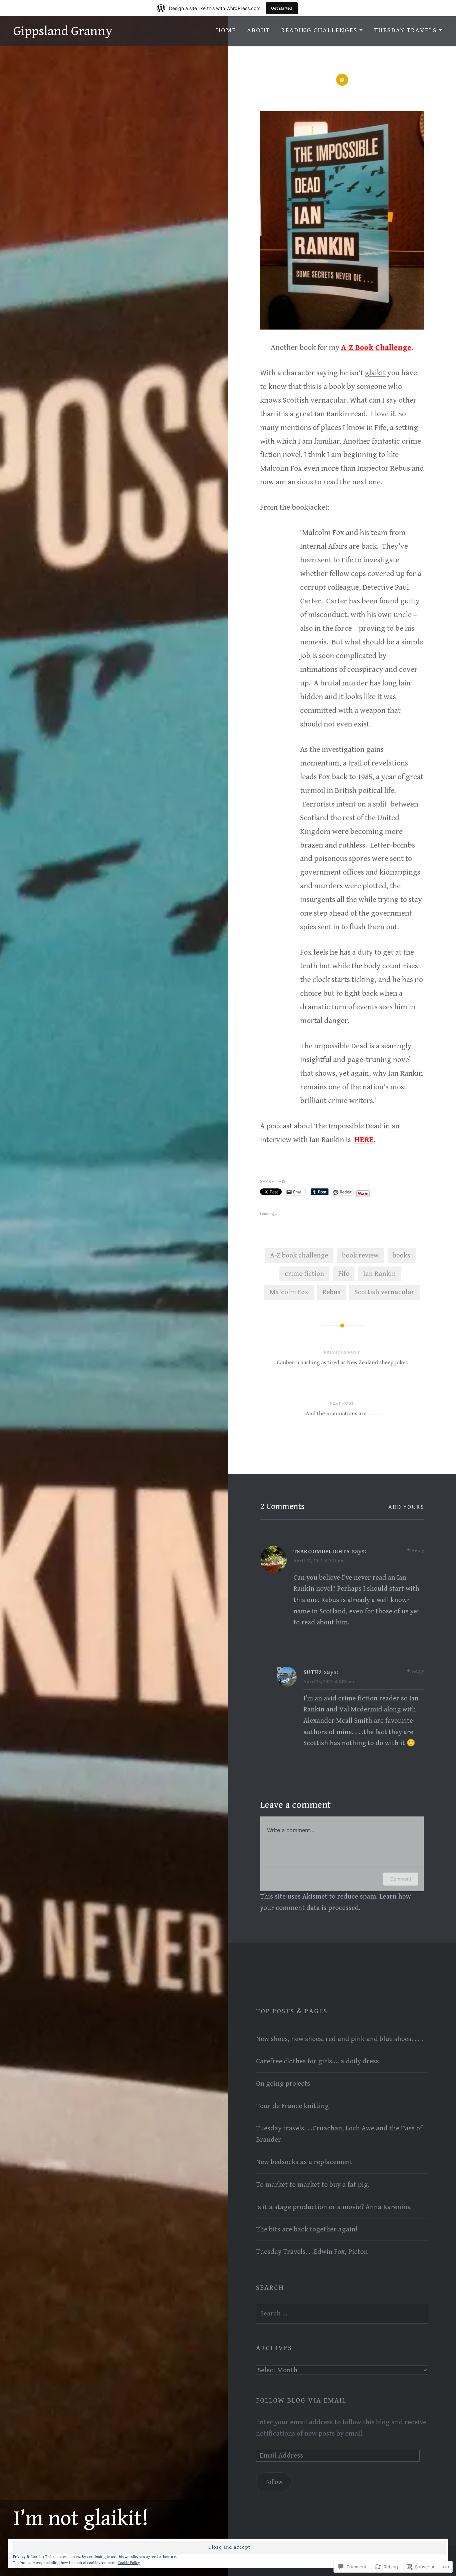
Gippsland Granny (63, 31)
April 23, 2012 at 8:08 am (329, 1682)
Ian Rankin (380, 1274)
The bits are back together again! (307, 2229)
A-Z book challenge (299, 1255)
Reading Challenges (319, 31)
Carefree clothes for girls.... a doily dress (317, 2061)
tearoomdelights (322, 1552)
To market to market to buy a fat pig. (313, 2185)
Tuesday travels (406, 31)
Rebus (331, 1292)
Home (226, 31)
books (401, 1255)
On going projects (283, 2084)
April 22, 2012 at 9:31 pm (319, 1561)
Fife (344, 1274)
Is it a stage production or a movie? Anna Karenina (333, 2207)
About (259, 31)
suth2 (313, 1673)
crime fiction (304, 1274)
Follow (274, 2482)
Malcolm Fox (289, 1292)
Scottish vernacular (384, 1292)
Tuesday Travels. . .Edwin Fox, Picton (312, 2252)
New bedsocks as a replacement (304, 2162)
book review (360, 1255)
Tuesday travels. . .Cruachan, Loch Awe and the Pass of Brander (339, 2134)
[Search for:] (342, 2313)
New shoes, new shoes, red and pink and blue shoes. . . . (339, 2039)
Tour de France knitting (292, 2106)
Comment (401, 1879)
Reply (418, 1551)
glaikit (375, 373)
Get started (282, 8)
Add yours (406, 1507)
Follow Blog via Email (301, 2401)
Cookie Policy (129, 2563)
